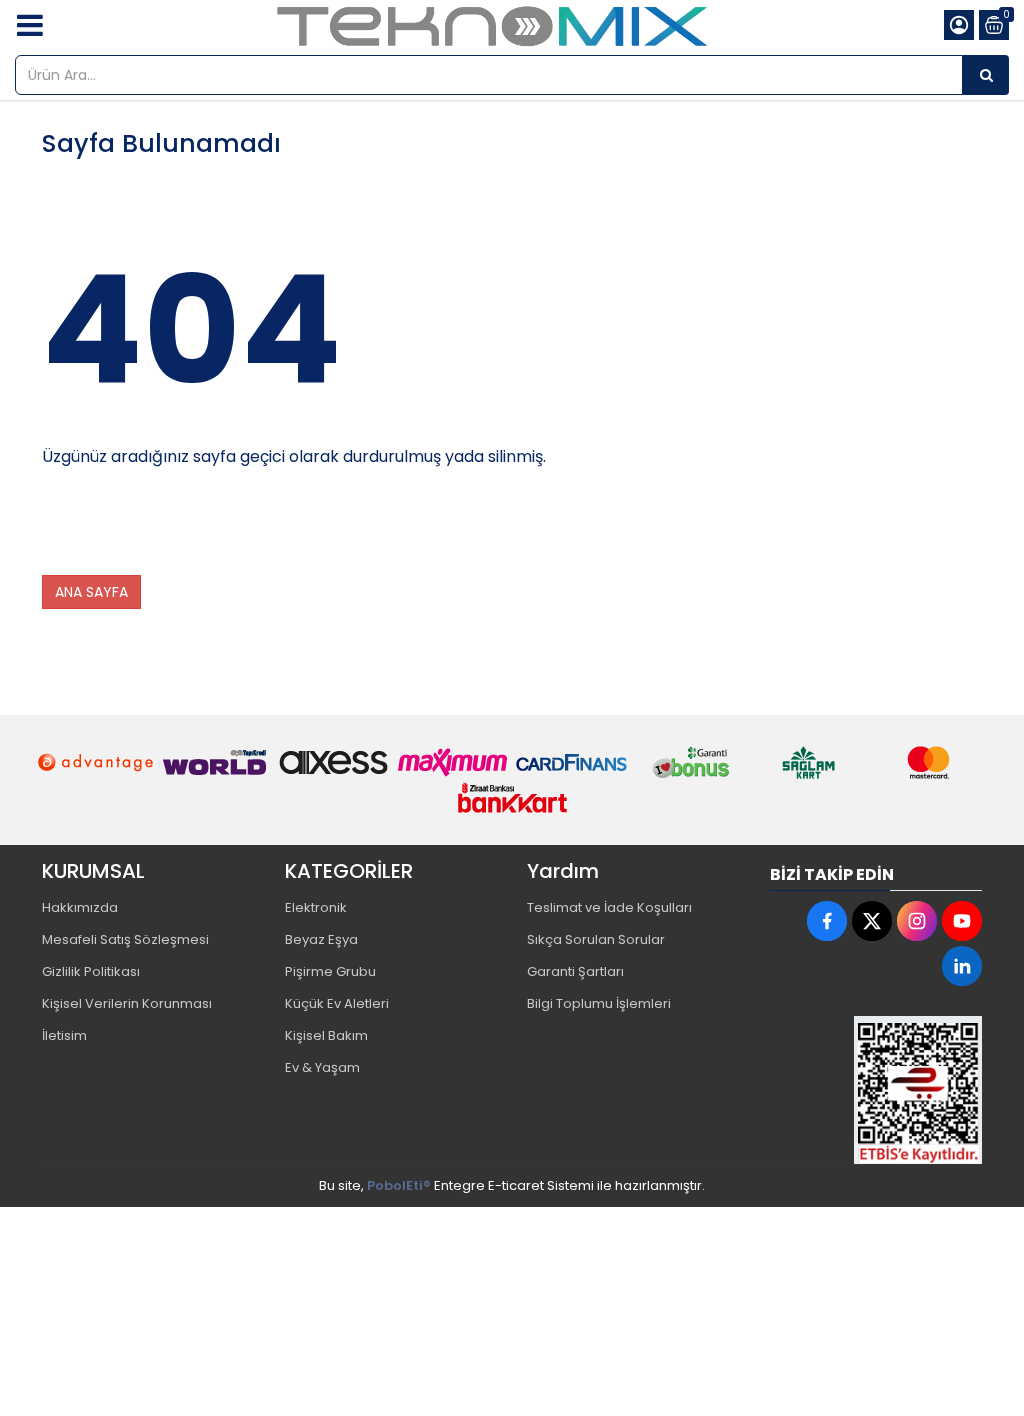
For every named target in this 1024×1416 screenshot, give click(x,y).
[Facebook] (827, 921)
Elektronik (316, 907)
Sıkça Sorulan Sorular (596, 939)
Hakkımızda (80, 907)
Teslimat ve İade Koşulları (609, 907)
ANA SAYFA (91, 592)
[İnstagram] (917, 921)
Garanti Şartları (575, 971)
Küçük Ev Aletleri (337, 1003)
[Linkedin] (962, 966)
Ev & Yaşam (322, 1067)
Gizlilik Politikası (91, 971)
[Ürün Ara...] (986, 75)
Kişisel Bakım (326, 1035)
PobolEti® (399, 1185)
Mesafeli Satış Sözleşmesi (125, 939)
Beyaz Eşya (321, 939)
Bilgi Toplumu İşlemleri (599, 1003)
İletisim (64, 1035)
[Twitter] (872, 921)
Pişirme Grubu (330, 971)
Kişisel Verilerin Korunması (127, 1003)
